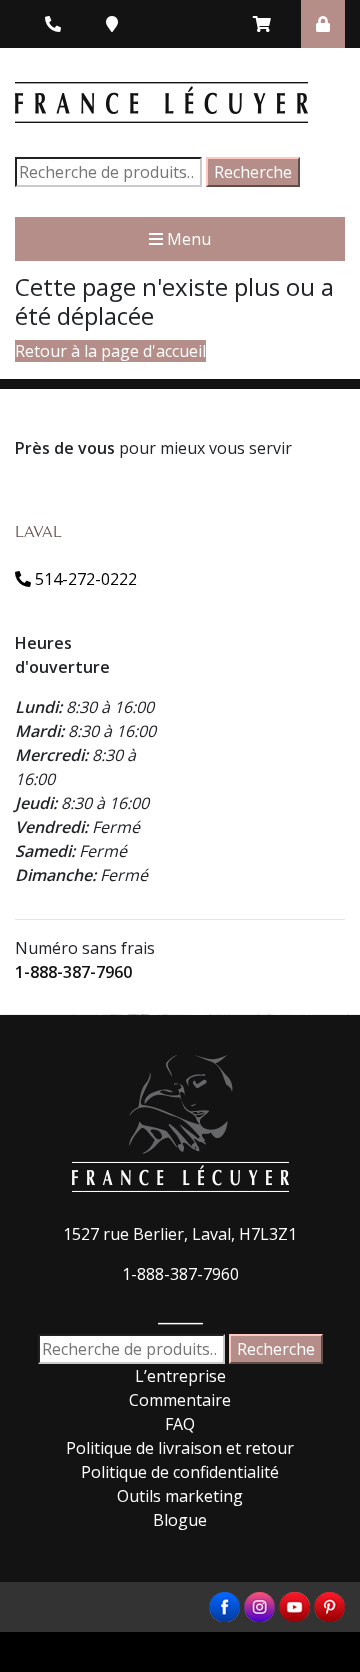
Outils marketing (180, 1496)
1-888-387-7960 (73, 972)
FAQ (180, 1424)
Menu (187, 239)
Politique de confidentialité (180, 1472)
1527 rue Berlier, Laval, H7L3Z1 (180, 1234)
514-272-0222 (84, 579)
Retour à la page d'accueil (110, 351)
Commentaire (180, 1400)
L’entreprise (180, 1376)
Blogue (180, 1520)
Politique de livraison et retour (180, 1448)
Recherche (253, 172)
